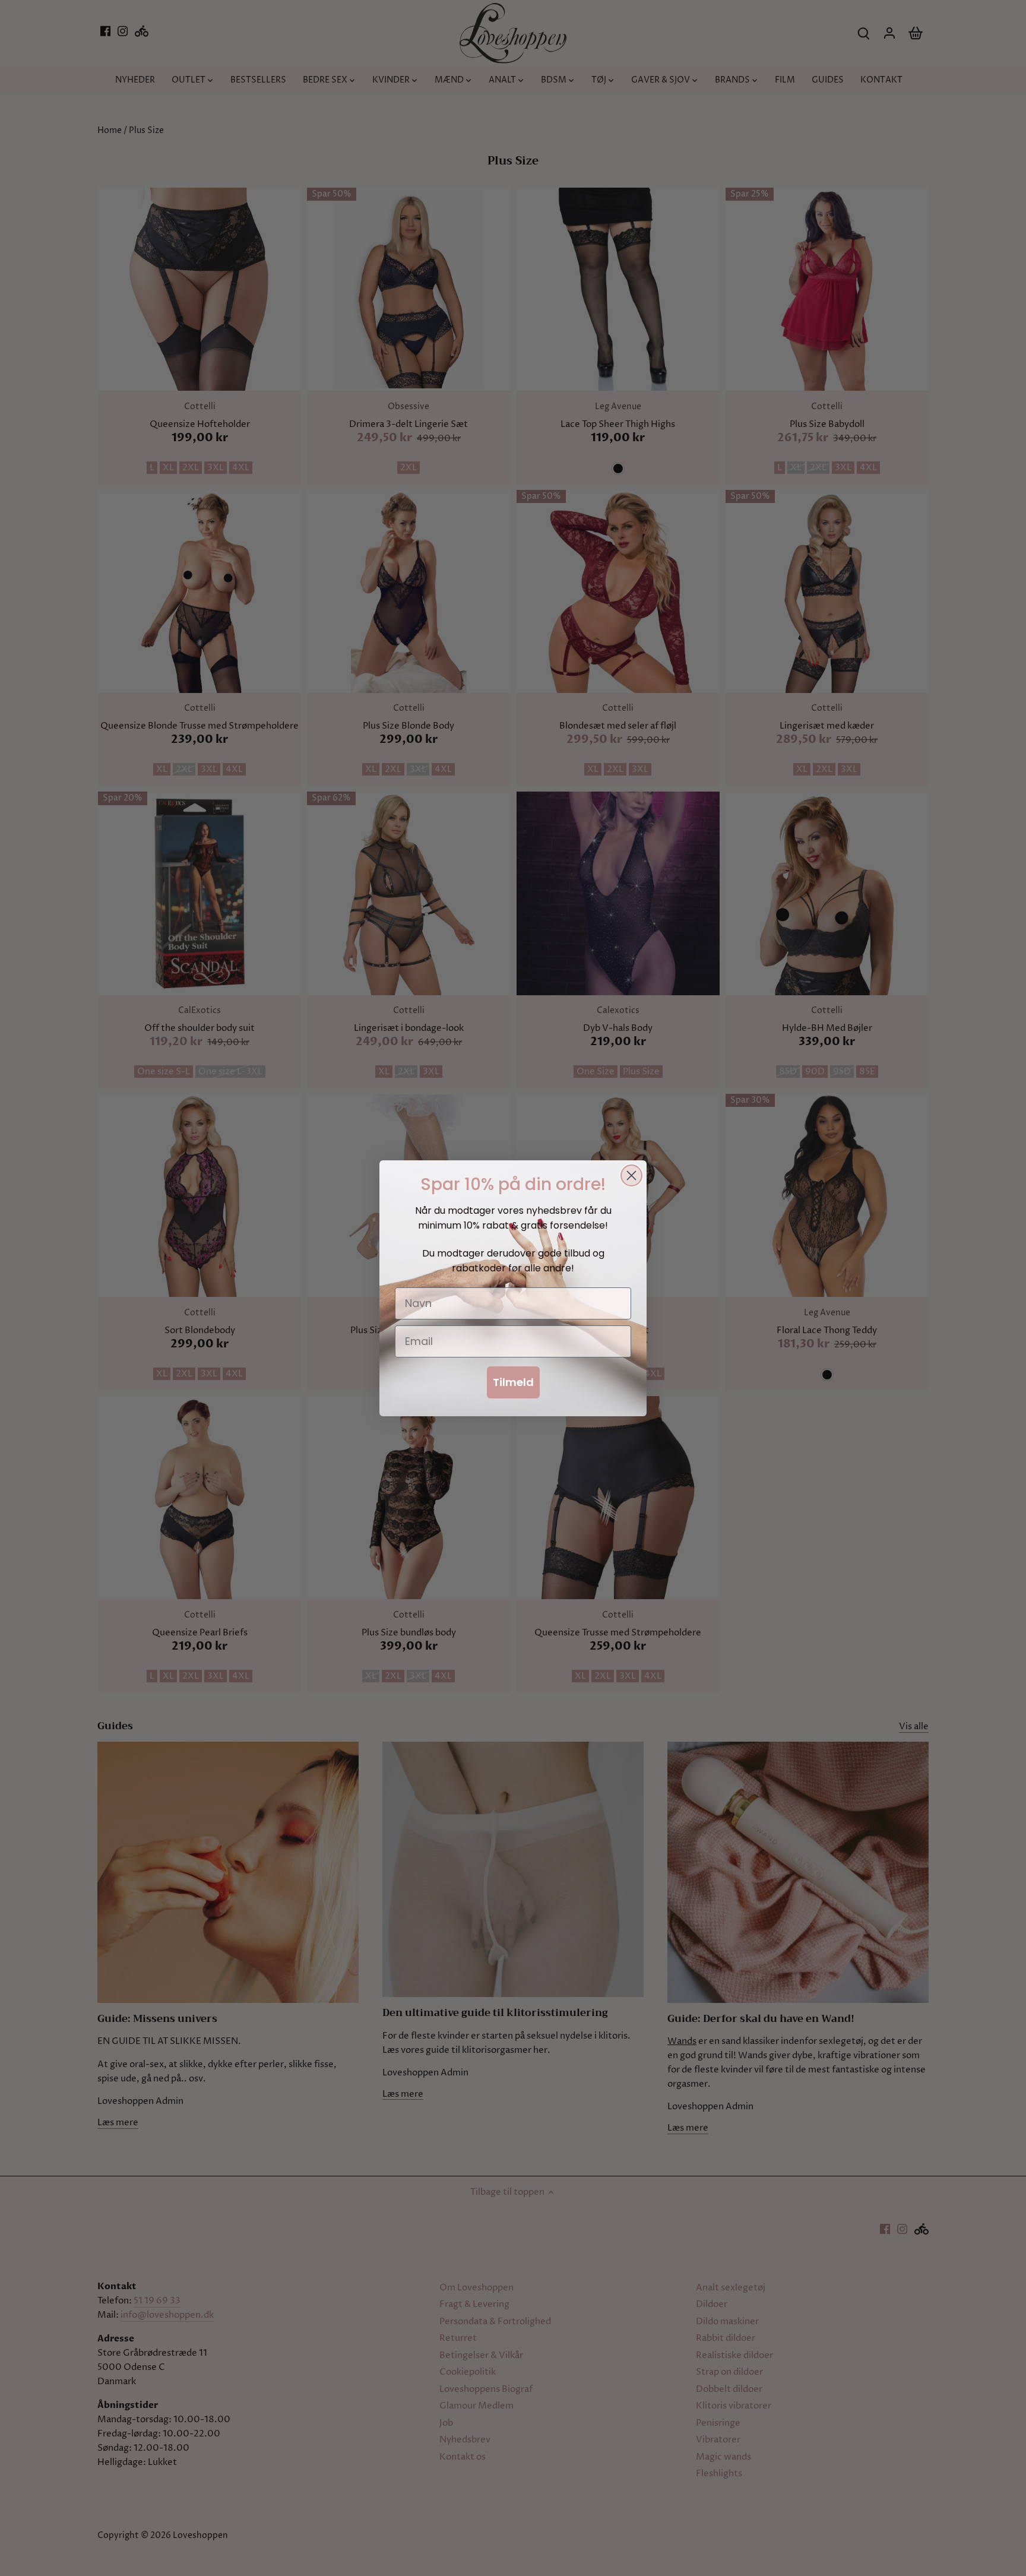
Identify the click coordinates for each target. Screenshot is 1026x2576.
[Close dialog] (631, 1175)
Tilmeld (513, 1382)
